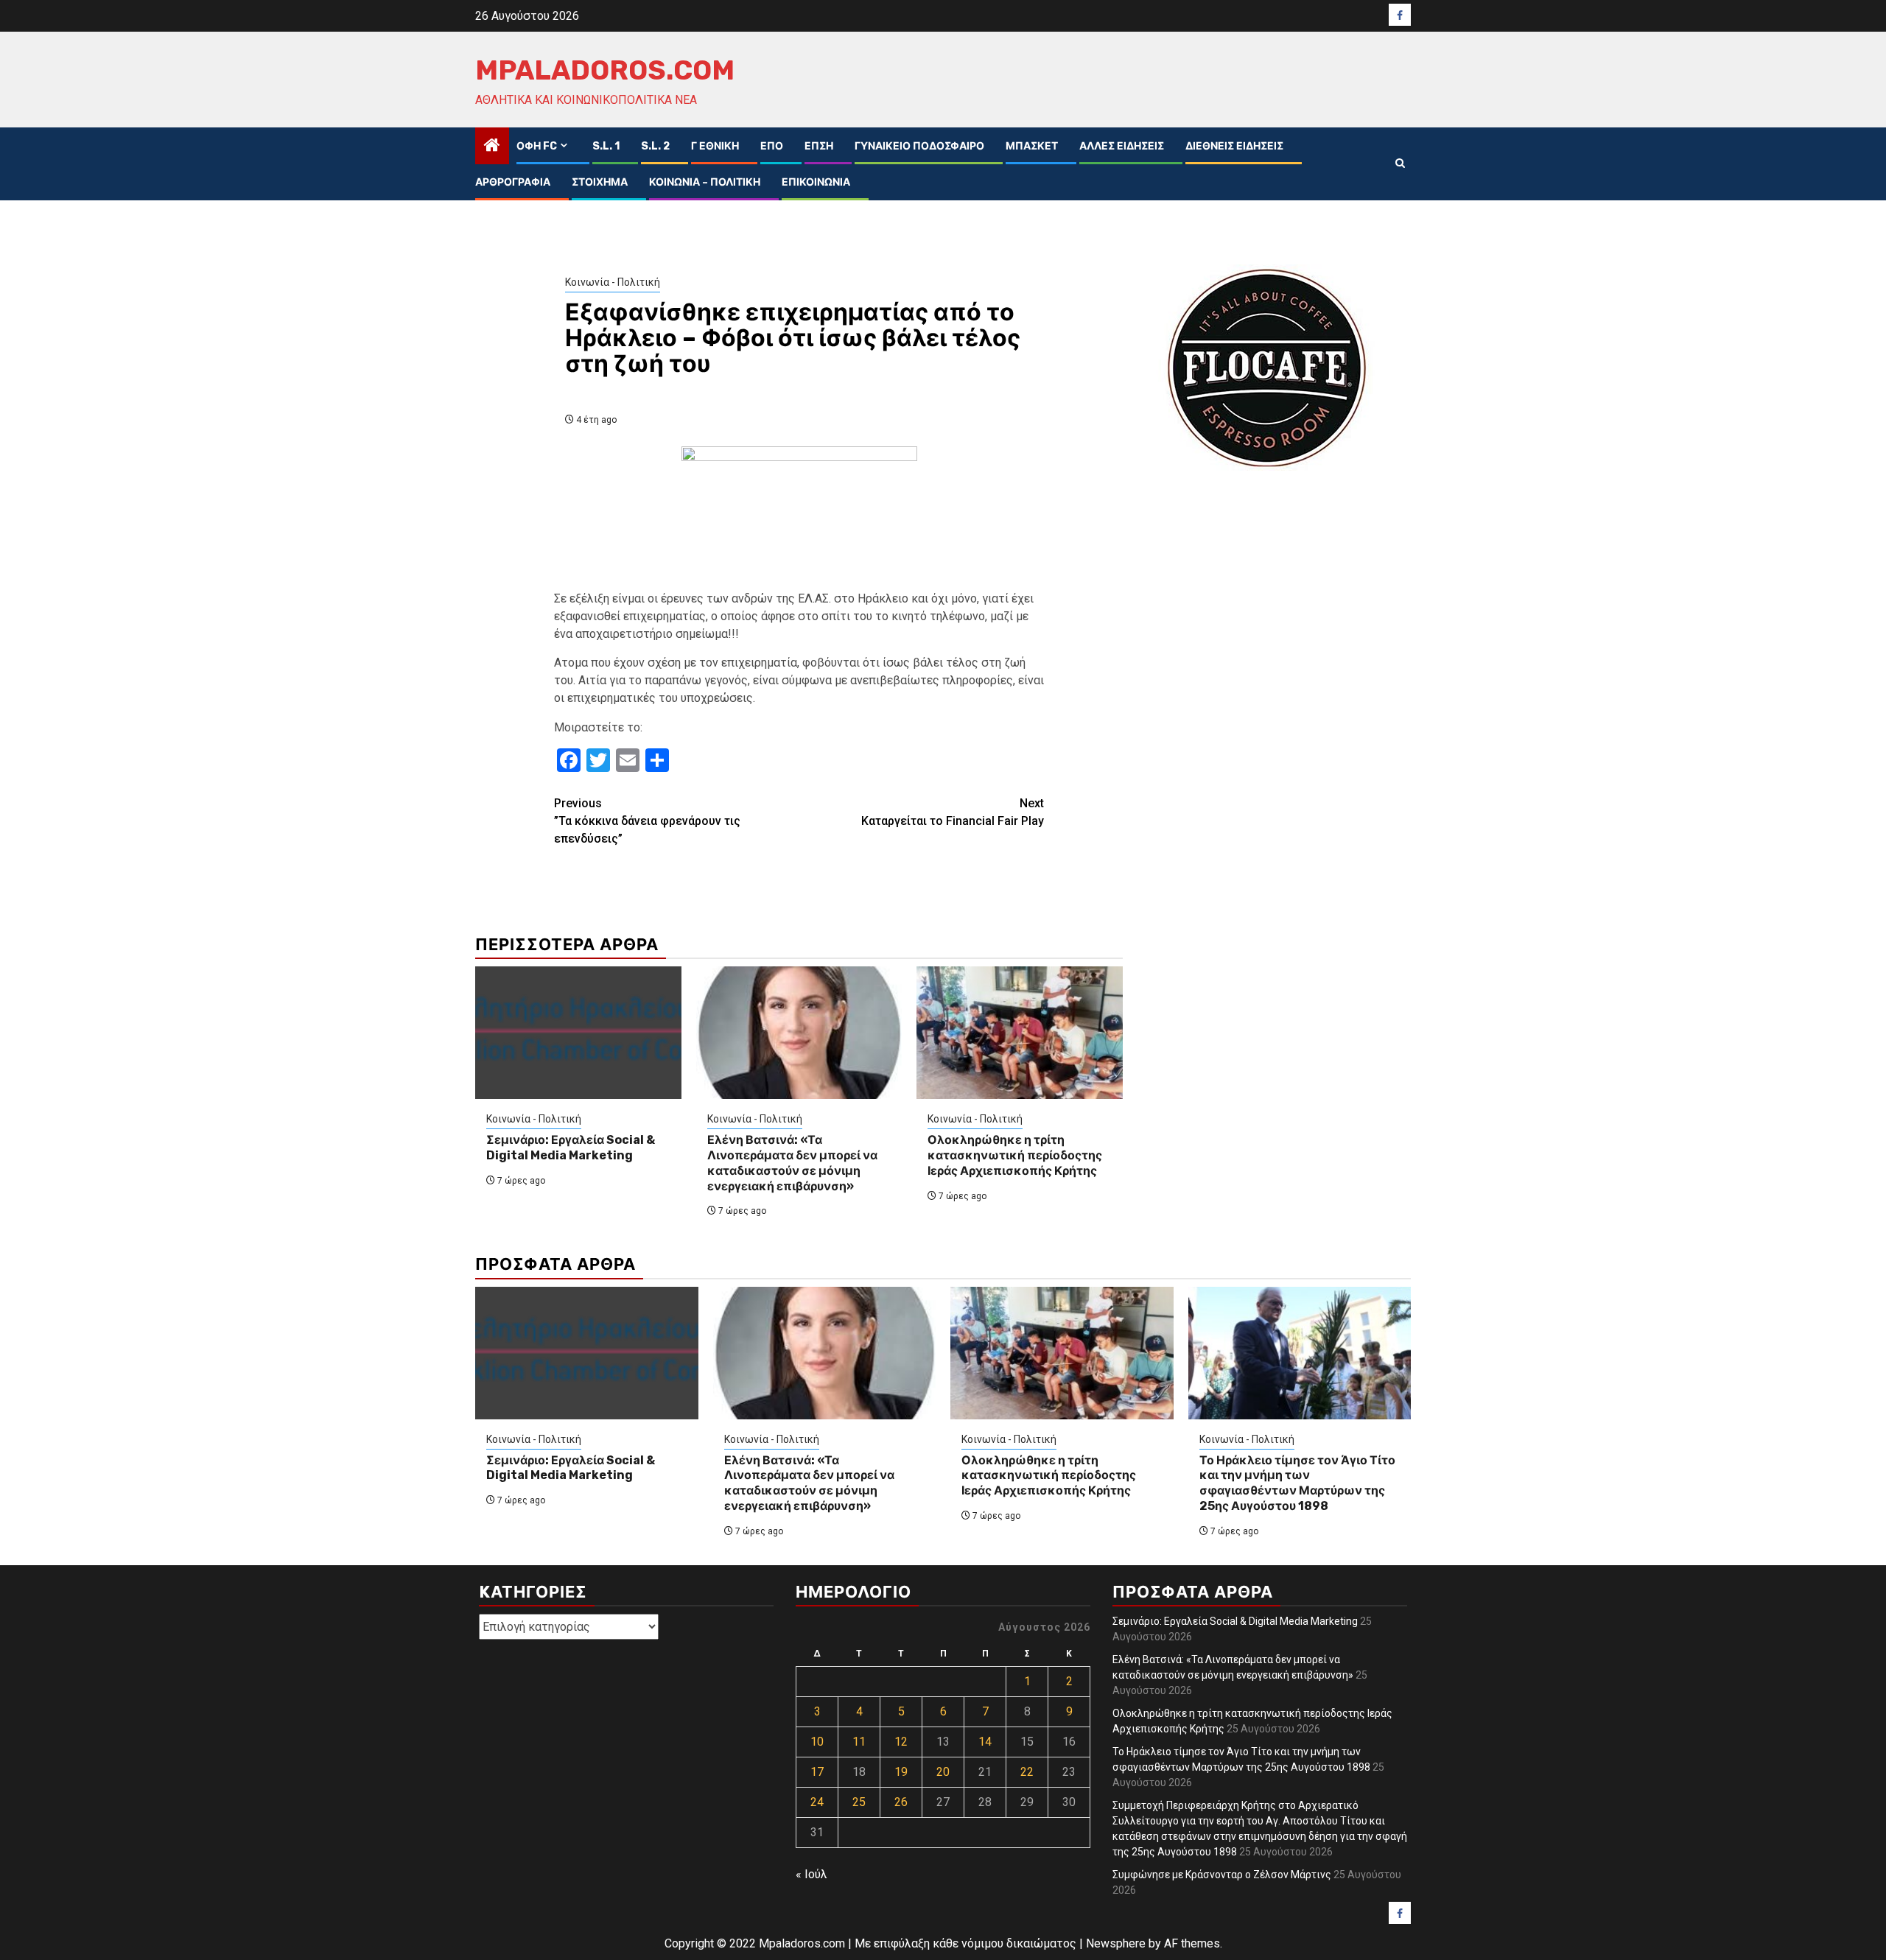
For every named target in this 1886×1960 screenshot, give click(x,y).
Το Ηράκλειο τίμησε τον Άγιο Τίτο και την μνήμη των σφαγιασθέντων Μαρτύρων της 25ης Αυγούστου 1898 (1297, 1483)
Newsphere (1116, 1943)
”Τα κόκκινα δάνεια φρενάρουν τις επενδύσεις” (647, 821)
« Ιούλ (811, 1874)
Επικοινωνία (816, 182)
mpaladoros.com (605, 70)
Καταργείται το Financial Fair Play (953, 812)
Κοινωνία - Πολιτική (613, 282)
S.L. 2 (655, 146)
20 (943, 1772)
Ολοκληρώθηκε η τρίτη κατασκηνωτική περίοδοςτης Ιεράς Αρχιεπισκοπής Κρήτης (1015, 1155)
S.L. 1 (606, 146)
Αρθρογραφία (513, 182)
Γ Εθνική (715, 146)
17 (817, 1772)
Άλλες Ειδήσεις (1122, 146)
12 (901, 1742)
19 (901, 1772)
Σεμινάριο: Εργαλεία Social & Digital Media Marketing (571, 1148)
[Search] (1400, 164)
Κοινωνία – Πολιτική (705, 182)
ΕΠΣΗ (819, 146)
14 (985, 1742)
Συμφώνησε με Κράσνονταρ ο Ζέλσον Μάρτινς (1222, 1875)
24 (817, 1802)
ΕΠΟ (772, 146)
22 (1027, 1772)
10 (817, 1742)
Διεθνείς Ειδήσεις (1234, 146)
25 (859, 1802)
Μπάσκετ (1032, 146)
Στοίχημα (600, 182)
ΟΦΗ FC (537, 146)
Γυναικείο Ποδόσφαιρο (919, 146)
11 (859, 1742)
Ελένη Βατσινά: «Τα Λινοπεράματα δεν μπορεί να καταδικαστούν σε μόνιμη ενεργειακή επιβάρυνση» (792, 1163)
